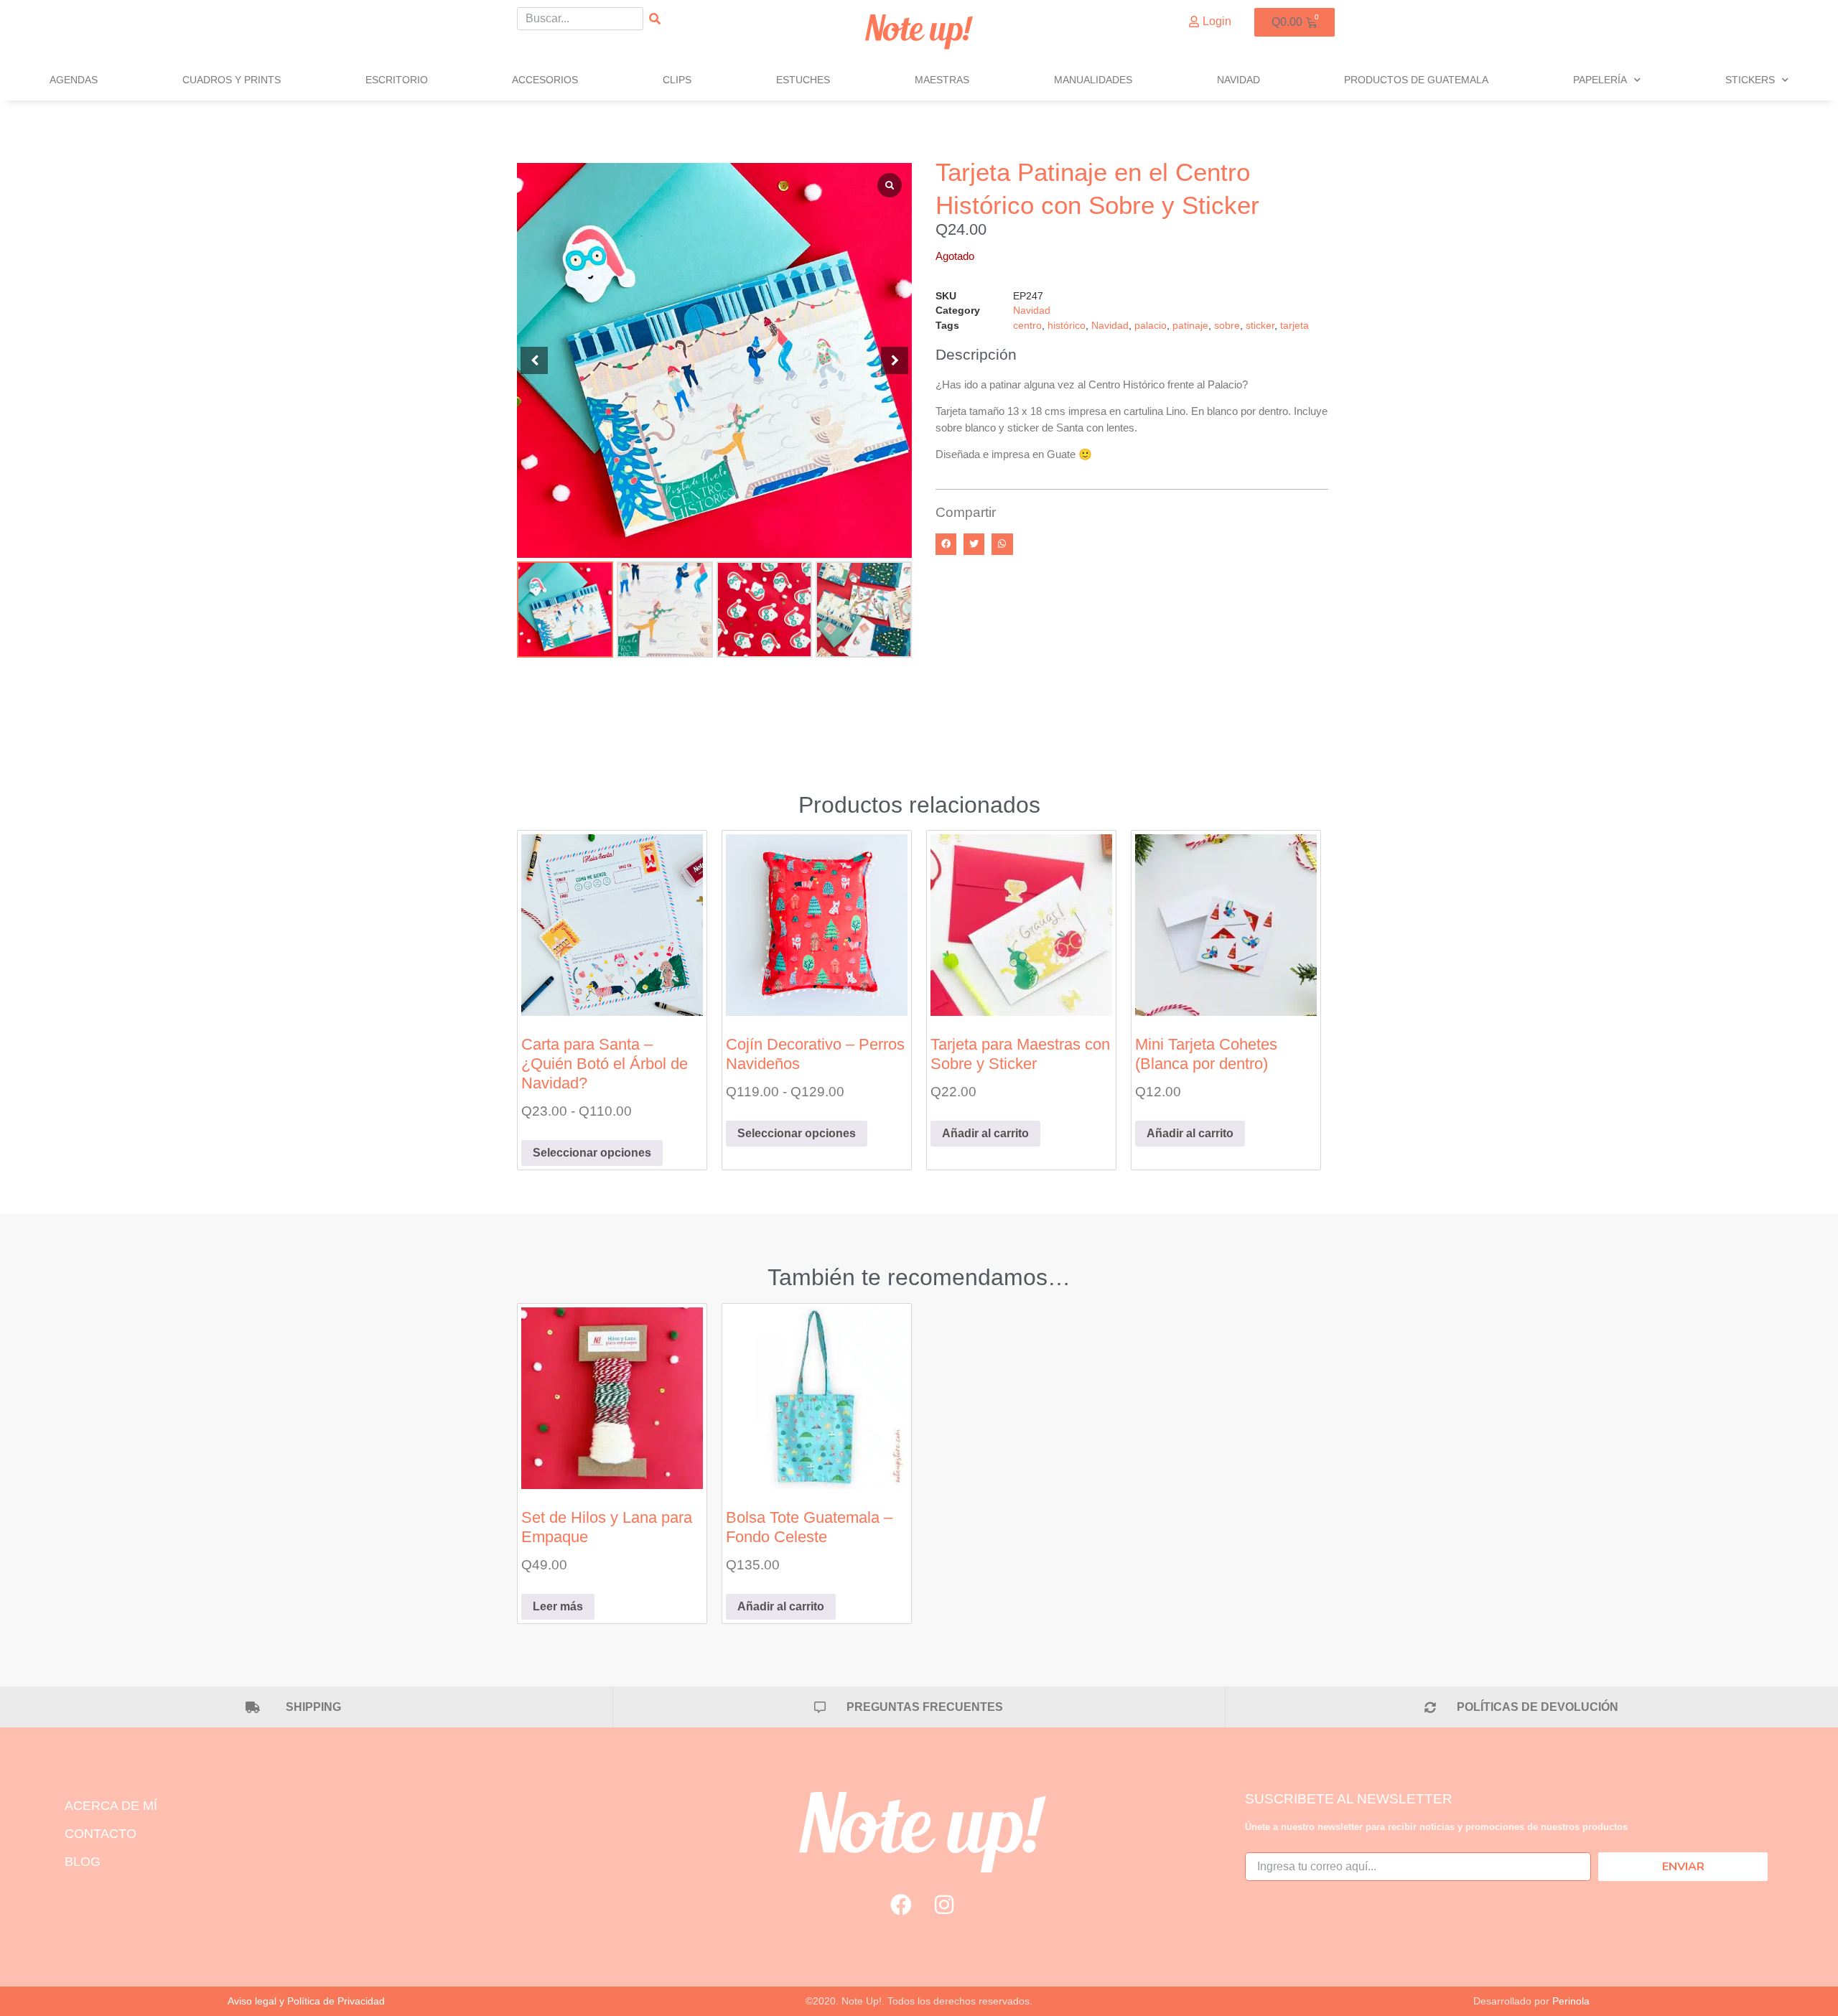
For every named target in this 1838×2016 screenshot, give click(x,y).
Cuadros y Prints (232, 80)
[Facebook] (901, 1905)
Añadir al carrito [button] (985, 1133)
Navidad (1238, 80)
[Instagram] (944, 1905)
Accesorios (545, 80)
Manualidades (1093, 80)
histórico (1067, 326)
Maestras (942, 80)
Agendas (74, 80)
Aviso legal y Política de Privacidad (306, 2001)
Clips (677, 80)
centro (1027, 326)
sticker (1260, 326)
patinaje (1190, 326)
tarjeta (1294, 326)
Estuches (803, 80)
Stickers (1750, 80)
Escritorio (397, 80)
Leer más (558, 1606)
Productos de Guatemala (1416, 80)
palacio (1151, 326)
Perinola (1571, 2001)
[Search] (655, 19)
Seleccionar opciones (592, 1153)
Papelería (1600, 80)
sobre (1227, 326)
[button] (895, 360)
